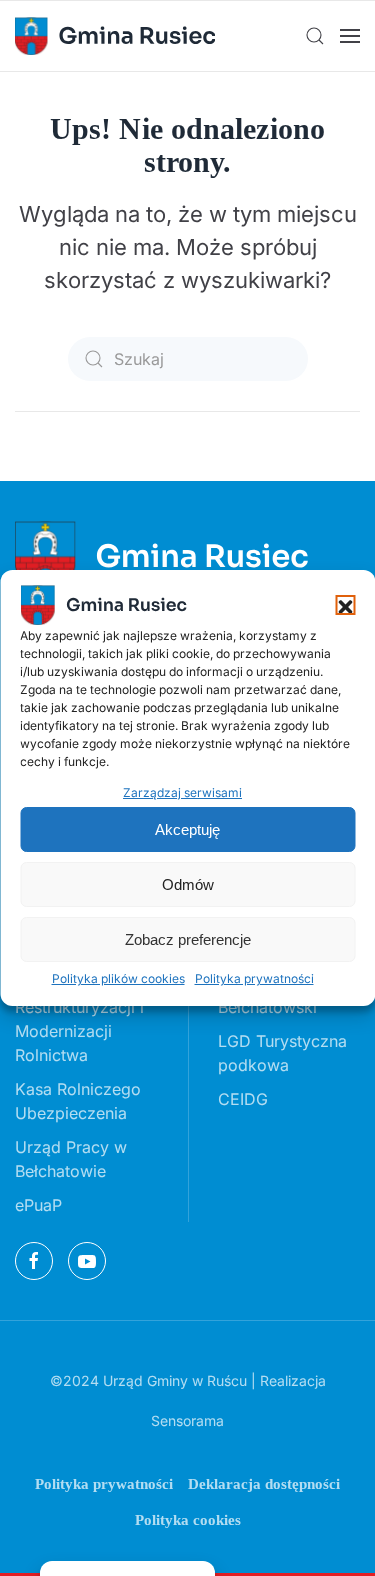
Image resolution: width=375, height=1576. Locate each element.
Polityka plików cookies (118, 978)
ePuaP (38, 1205)
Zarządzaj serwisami (182, 792)
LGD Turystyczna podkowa (282, 1053)
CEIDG (243, 1099)
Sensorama (187, 1420)
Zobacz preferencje (188, 939)
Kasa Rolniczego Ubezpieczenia (78, 1101)
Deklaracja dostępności (264, 1484)
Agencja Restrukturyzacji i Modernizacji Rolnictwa (79, 1019)
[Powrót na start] (115, 36)
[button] (345, 605)
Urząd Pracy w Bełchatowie (71, 1159)
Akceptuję (187, 829)
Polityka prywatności (254, 978)
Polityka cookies (188, 1520)
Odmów (188, 884)
